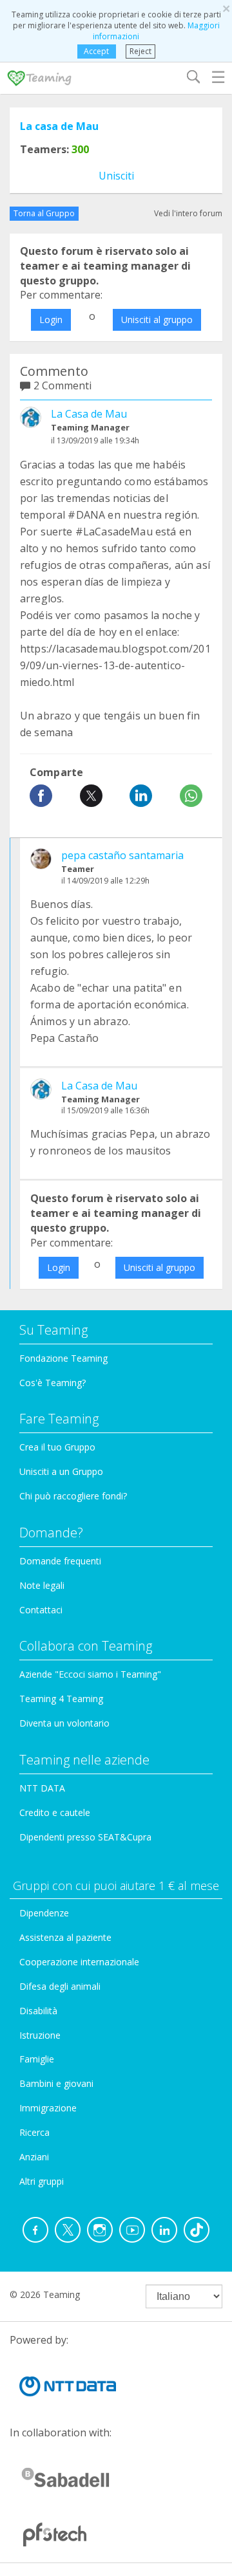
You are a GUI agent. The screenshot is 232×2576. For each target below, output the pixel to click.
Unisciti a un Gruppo (61, 1471)
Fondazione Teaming (63, 1358)
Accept (96, 51)
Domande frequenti (60, 1561)
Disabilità (38, 2011)
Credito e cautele (55, 1812)
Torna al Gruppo (44, 213)
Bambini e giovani (56, 2083)
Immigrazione (48, 2108)
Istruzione (40, 2035)
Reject (140, 51)
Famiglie (37, 2059)
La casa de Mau (59, 126)
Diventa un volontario (64, 1723)
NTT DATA (42, 1788)
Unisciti (116, 176)
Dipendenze (44, 1913)
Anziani (34, 2157)
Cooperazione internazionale (79, 1962)
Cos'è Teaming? (53, 1383)
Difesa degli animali (60, 1986)
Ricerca (34, 2132)
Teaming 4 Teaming (61, 1699)
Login (51, 320)
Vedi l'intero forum (188, 213)
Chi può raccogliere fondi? (73, 1496)
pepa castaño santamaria (122, 855)
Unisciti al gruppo (157, 320)
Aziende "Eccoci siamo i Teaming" (90, 1674)
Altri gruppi (42, 2181)
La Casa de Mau (89, 414)
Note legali (42, 1585)
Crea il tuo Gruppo (57, 1447)
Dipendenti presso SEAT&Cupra (85, 1837)
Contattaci (41, 1610)
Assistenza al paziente (65, 1937)
